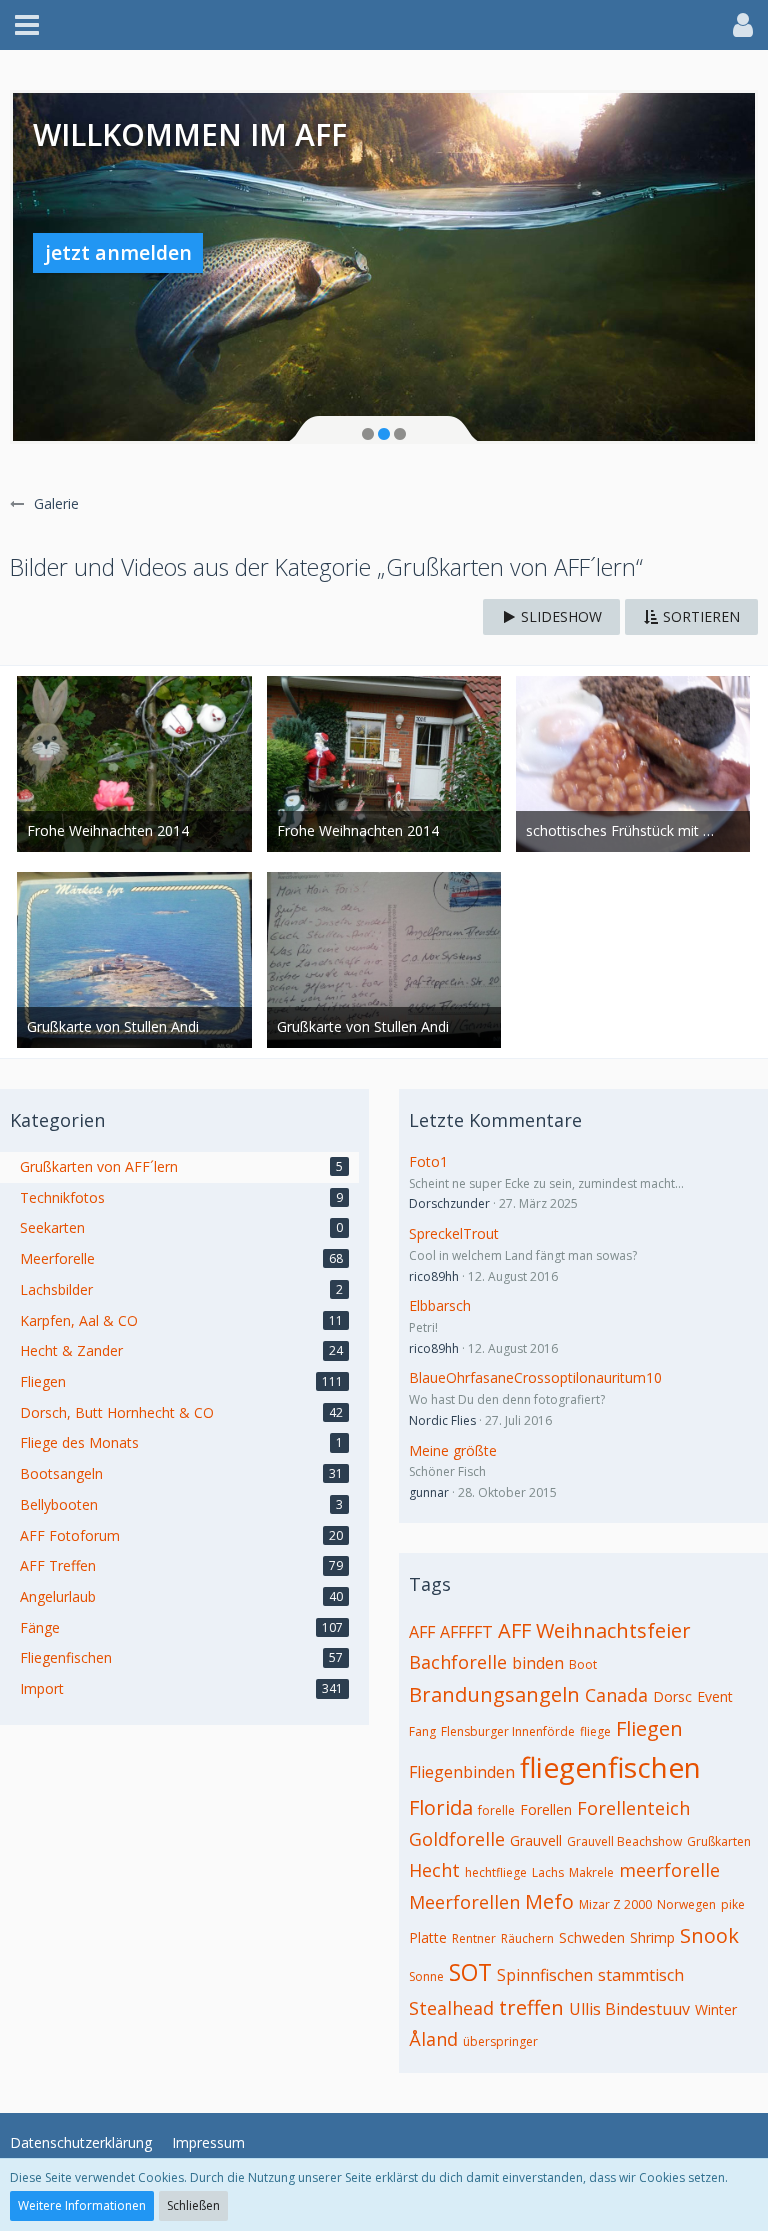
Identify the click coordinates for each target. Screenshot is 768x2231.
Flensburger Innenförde (508, 1731)
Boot (583, 1664)
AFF (422, 1632)
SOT (470, 1972)
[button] (27, 25)
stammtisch (641, 1975)
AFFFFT (466, 1632)
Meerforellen (464, 1902)
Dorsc (672, 1696)
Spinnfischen (545, 1975)
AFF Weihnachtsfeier (594, 1630)
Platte (428, 1937)
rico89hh (434, 1276)
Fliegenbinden (462, 1772)
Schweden (592, 1937)
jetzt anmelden (118, 252)
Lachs (548, 1872)
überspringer (500, 2041)
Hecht (434, 1870)
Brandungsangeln (494, 1694)
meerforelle (669, 1870)
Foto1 (428, 1161)
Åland (433, 2039)
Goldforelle (457, 1839)
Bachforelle (458, 1662)
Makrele (591, 1872)
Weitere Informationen (82, 2205)
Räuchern (527, 1938)
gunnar (429, 1492)
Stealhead (451, 2008)
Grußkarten (719, 1841)
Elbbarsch (440, 1305)
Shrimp (652, 1937)
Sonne (426, 1976)
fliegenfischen (610, 1767)
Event (715, 1696)
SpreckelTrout (454, 1233)
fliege (595, 1731)
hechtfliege (496, 1872)
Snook (709, 1935)
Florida (441, 1807)
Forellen (546, 1809)
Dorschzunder (449, 1203)
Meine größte (453, 1450)
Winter (716, 2009)
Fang (422, 1731)
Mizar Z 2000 (615, 1904)
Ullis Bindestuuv (629, 2009)
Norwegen (686, 1904)
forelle (496, 1810)
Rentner (474, 1938)
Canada (616, 1695)
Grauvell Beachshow (624, 1841)
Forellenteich (633, 1808)
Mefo (549, 1901)
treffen (531, 2007)
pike (733, 1904)
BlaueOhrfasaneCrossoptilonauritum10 (535, 1377)
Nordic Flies (442, 1420)
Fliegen (649, 1728)
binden (538, 1663)
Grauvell (536, 1840)
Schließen (193, 2205)
